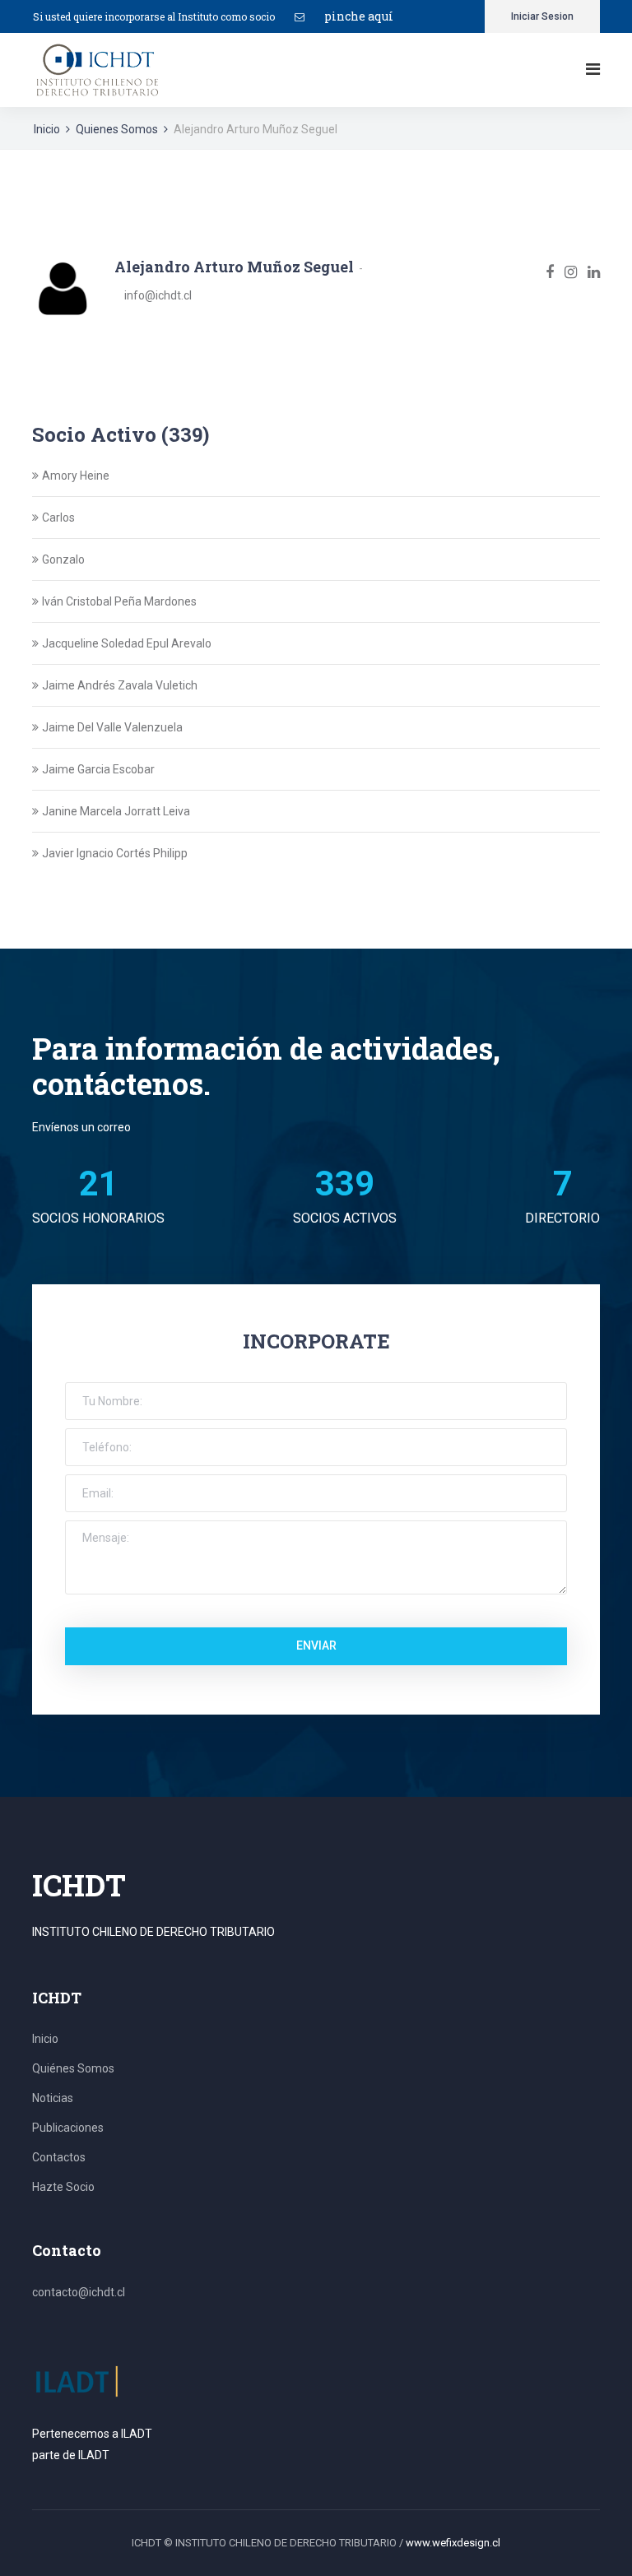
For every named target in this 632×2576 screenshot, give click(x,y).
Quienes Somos (117, 129)
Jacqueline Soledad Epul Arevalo (127, 643)
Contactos (59, 2157)
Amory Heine (76, 476)
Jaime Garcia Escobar (98, 769)
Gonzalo (63, 559)
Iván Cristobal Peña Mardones (119, 601)
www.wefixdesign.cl (453, 2543)
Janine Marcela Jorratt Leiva (116, 811)
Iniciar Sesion (542, 16)
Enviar (316, 1645)
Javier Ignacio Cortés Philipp (115, 853)
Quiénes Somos (73, 2068)
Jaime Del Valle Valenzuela (112, 727)
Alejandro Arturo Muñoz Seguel (234, 267)
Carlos (58, 518)
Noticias (53, 2098)
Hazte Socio (63, 2187)
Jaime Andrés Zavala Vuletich (120, 685)
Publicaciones (68, 2128)
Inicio (47, 129)
